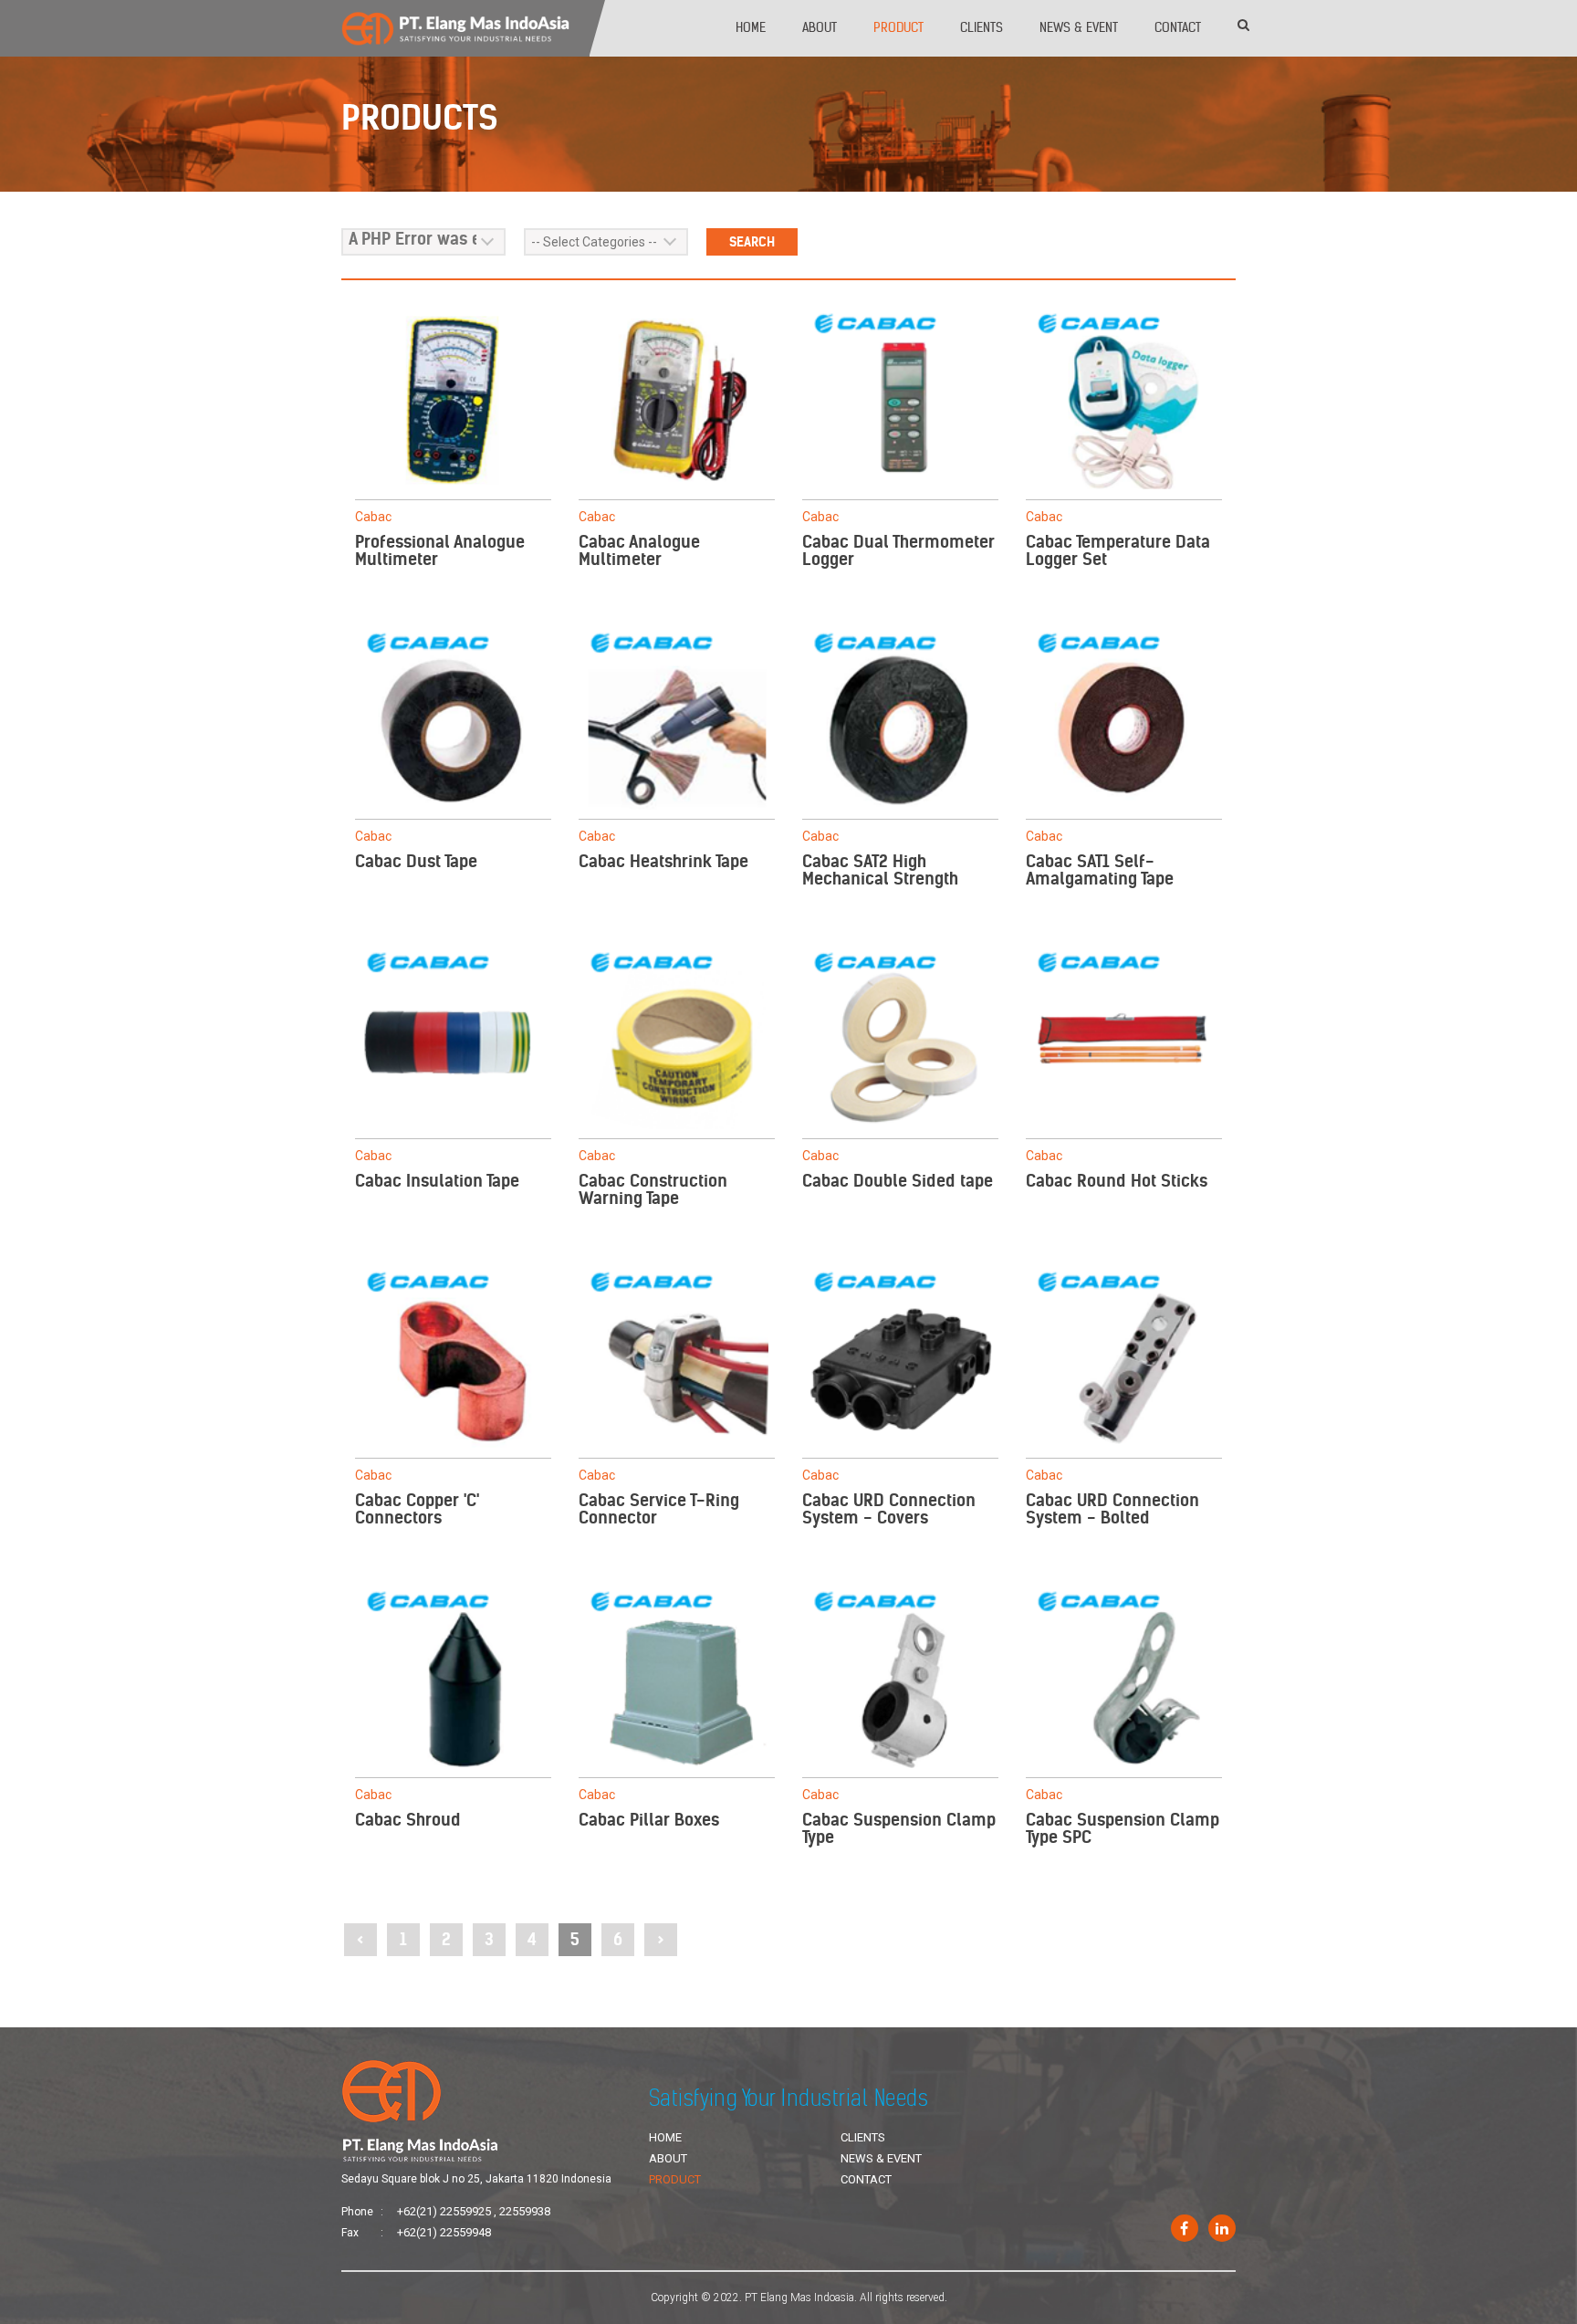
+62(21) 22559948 (444, 2232)
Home (751, 27)
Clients (982, 27)
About (820, 27)
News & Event (1079, 27)
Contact (1178, 27)
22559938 (525, 2211)
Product (898, 27)
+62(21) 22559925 (444, 2211)
